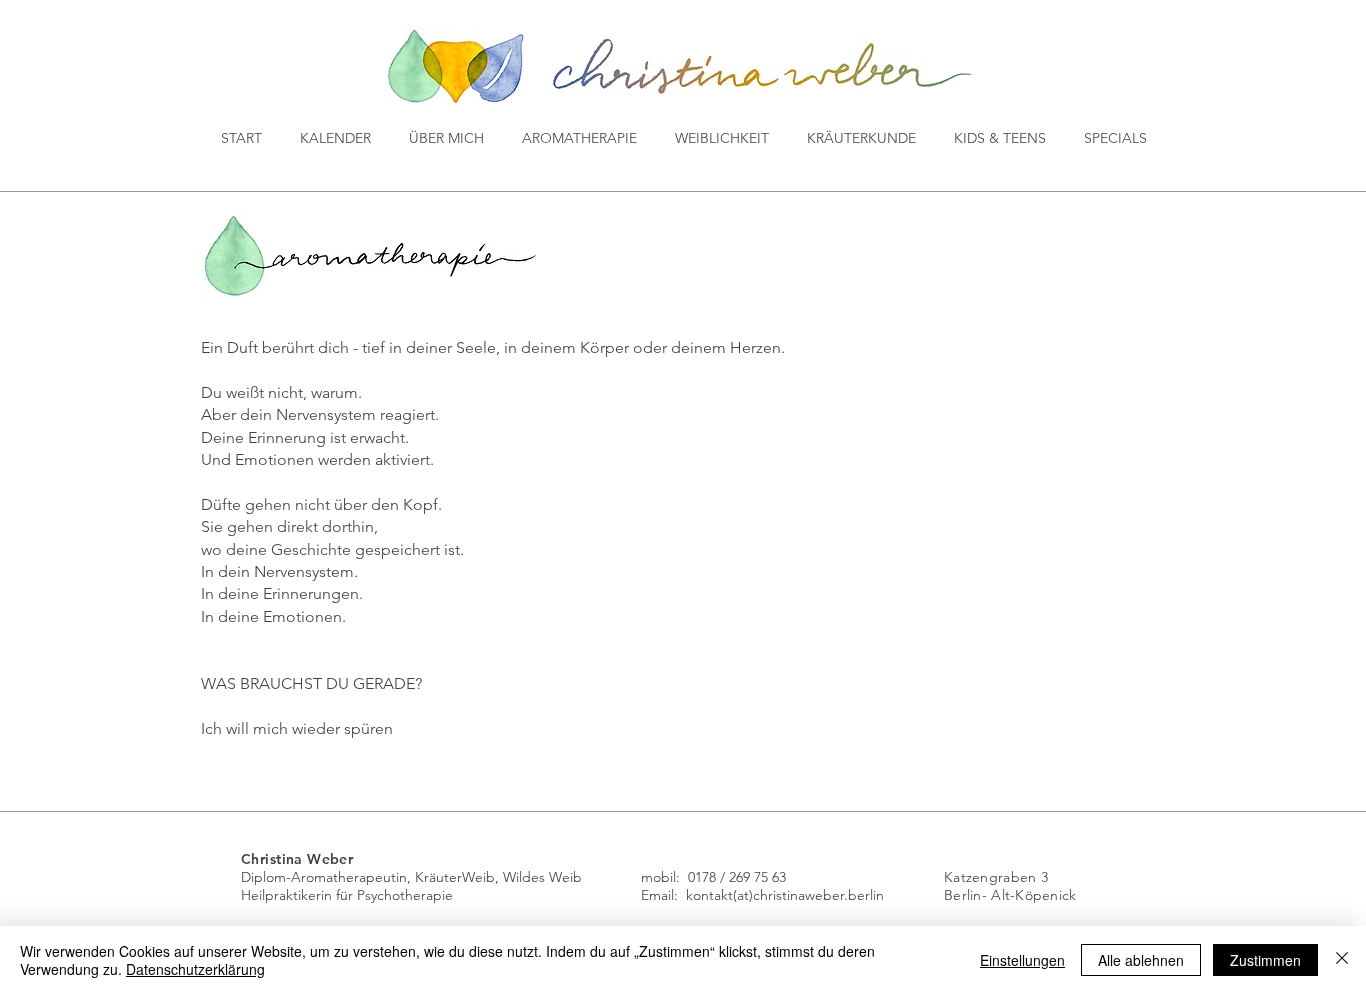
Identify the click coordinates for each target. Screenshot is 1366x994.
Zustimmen (1265, 960)
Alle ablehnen (1141, 960)
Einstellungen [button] (1022, 960)
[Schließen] (1342, 960)
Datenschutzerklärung (195, 969)
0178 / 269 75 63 (737, 877)
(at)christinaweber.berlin (808, 895)
